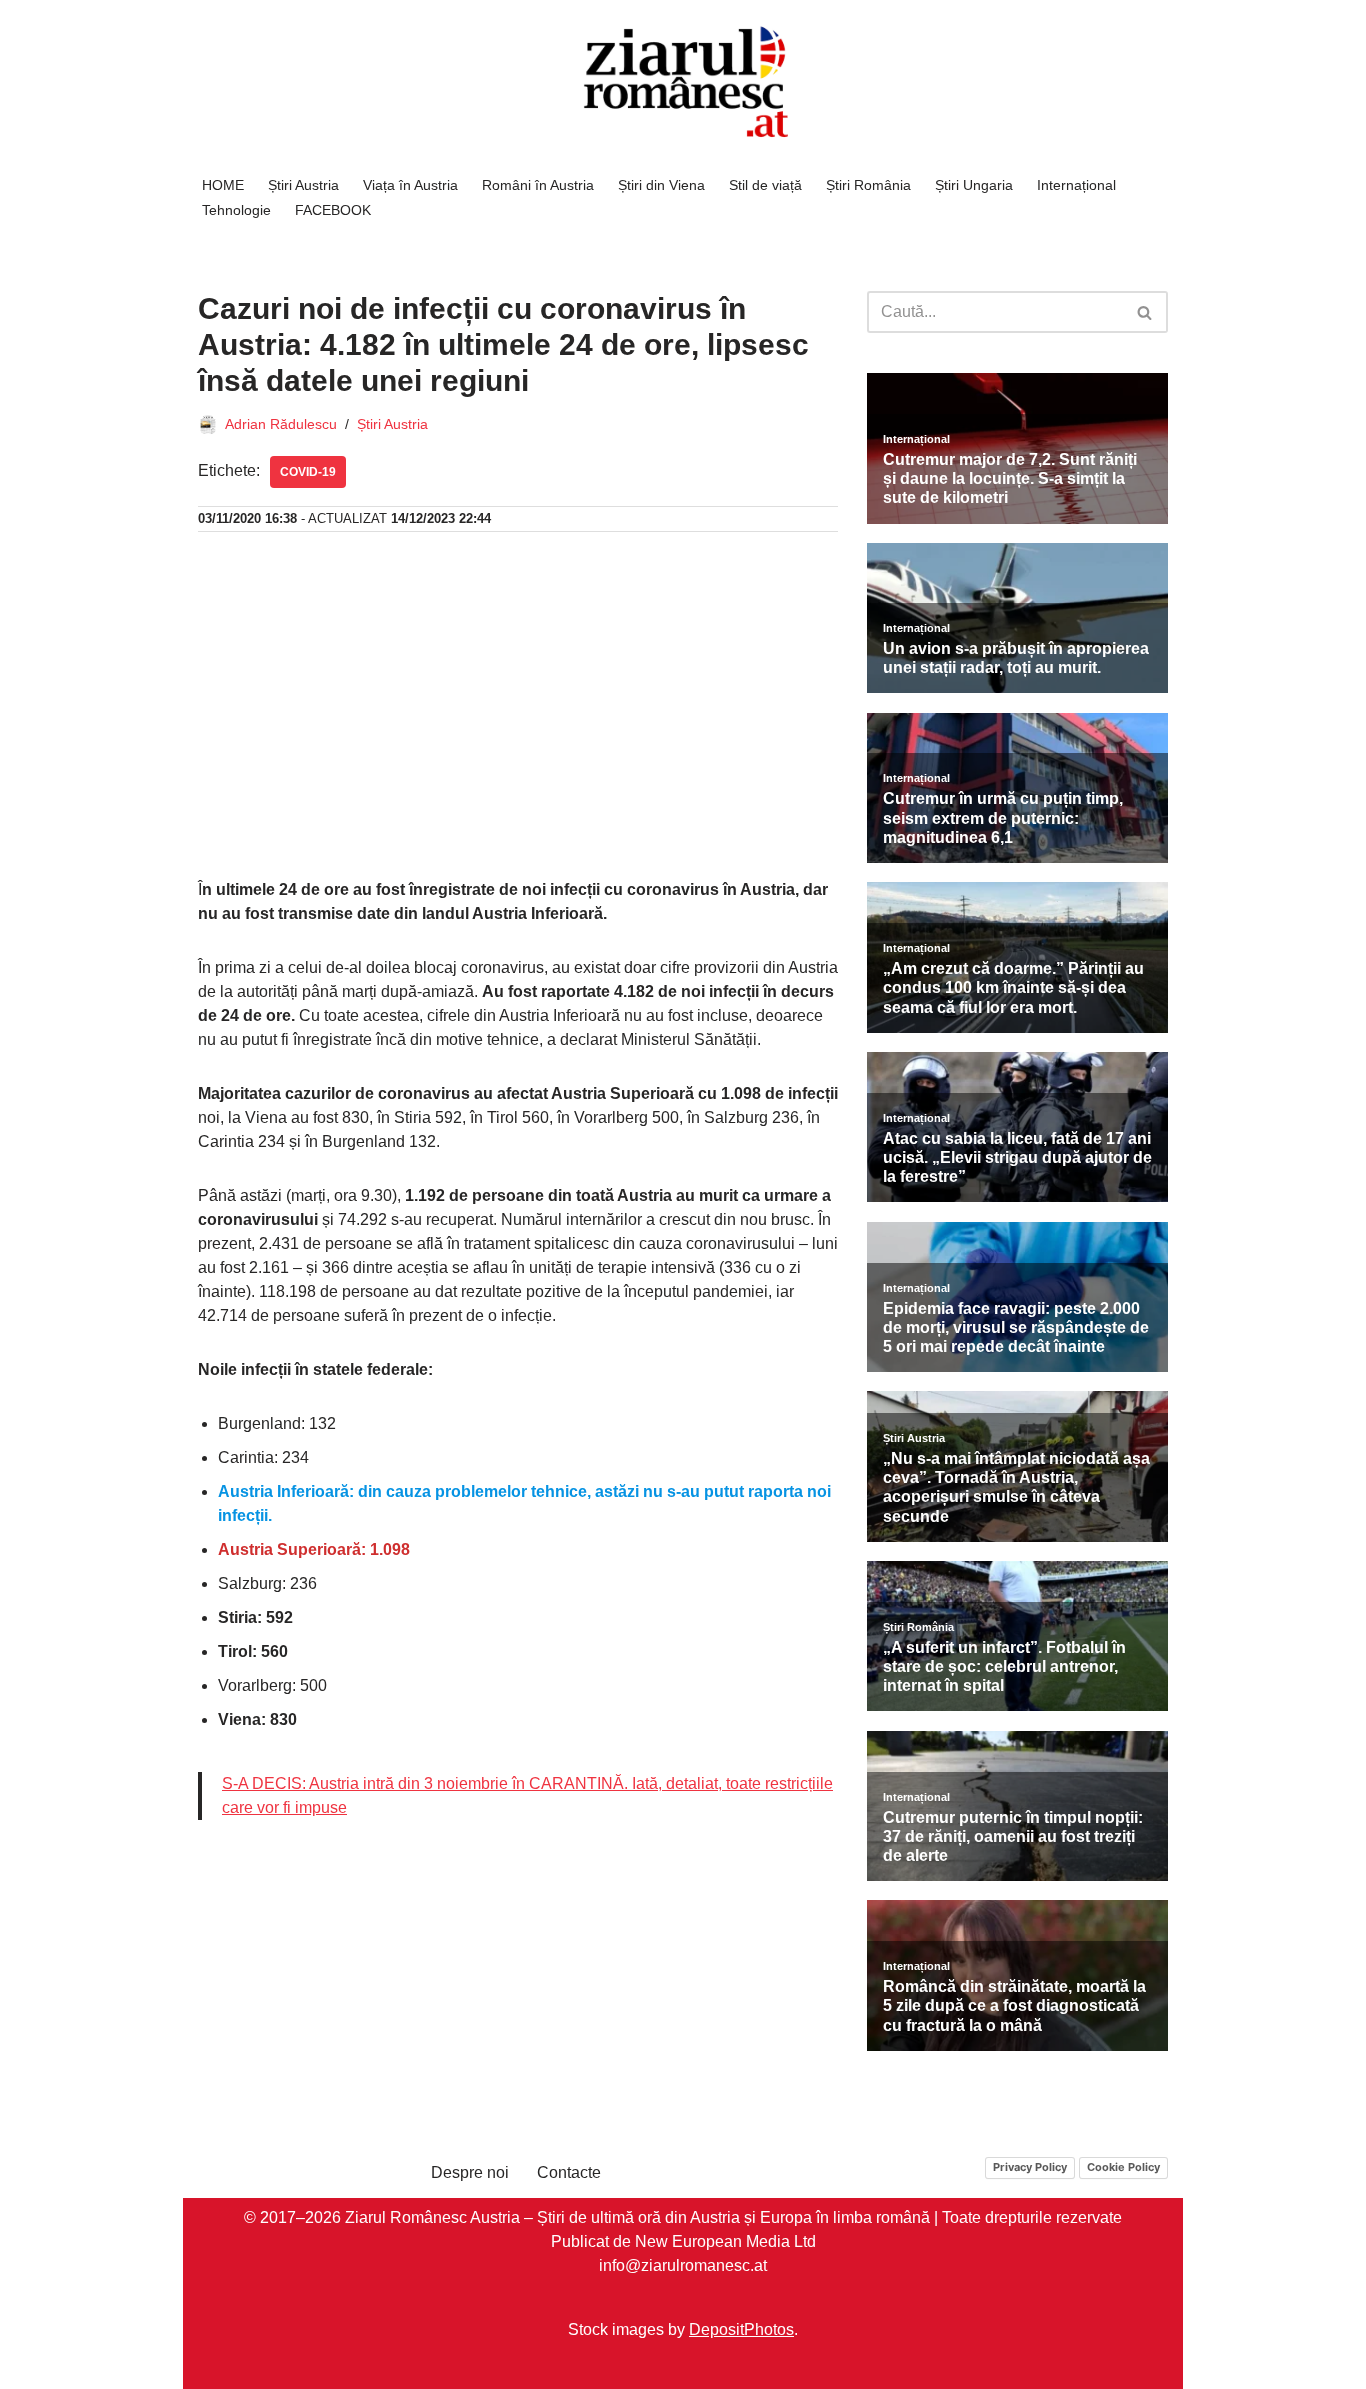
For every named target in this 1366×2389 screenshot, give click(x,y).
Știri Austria (303, 185)
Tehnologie (236, 210)
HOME (223, 185)
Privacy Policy (1030, 2167)
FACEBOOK (333, 210)
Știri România (868, 185)
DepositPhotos (741, 2328)
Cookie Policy (1123, 2167)
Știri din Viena (661, 185)
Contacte (569, 2172)
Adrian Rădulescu (281, 424)
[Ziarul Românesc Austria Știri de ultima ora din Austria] (683, 82)
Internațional (1076, 185)
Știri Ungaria (974, 185)
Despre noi (470, 2172)
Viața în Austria (410, 185)
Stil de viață (765, 185)
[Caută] (1145, 312)
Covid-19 (308, 472)
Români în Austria (538, 185)
